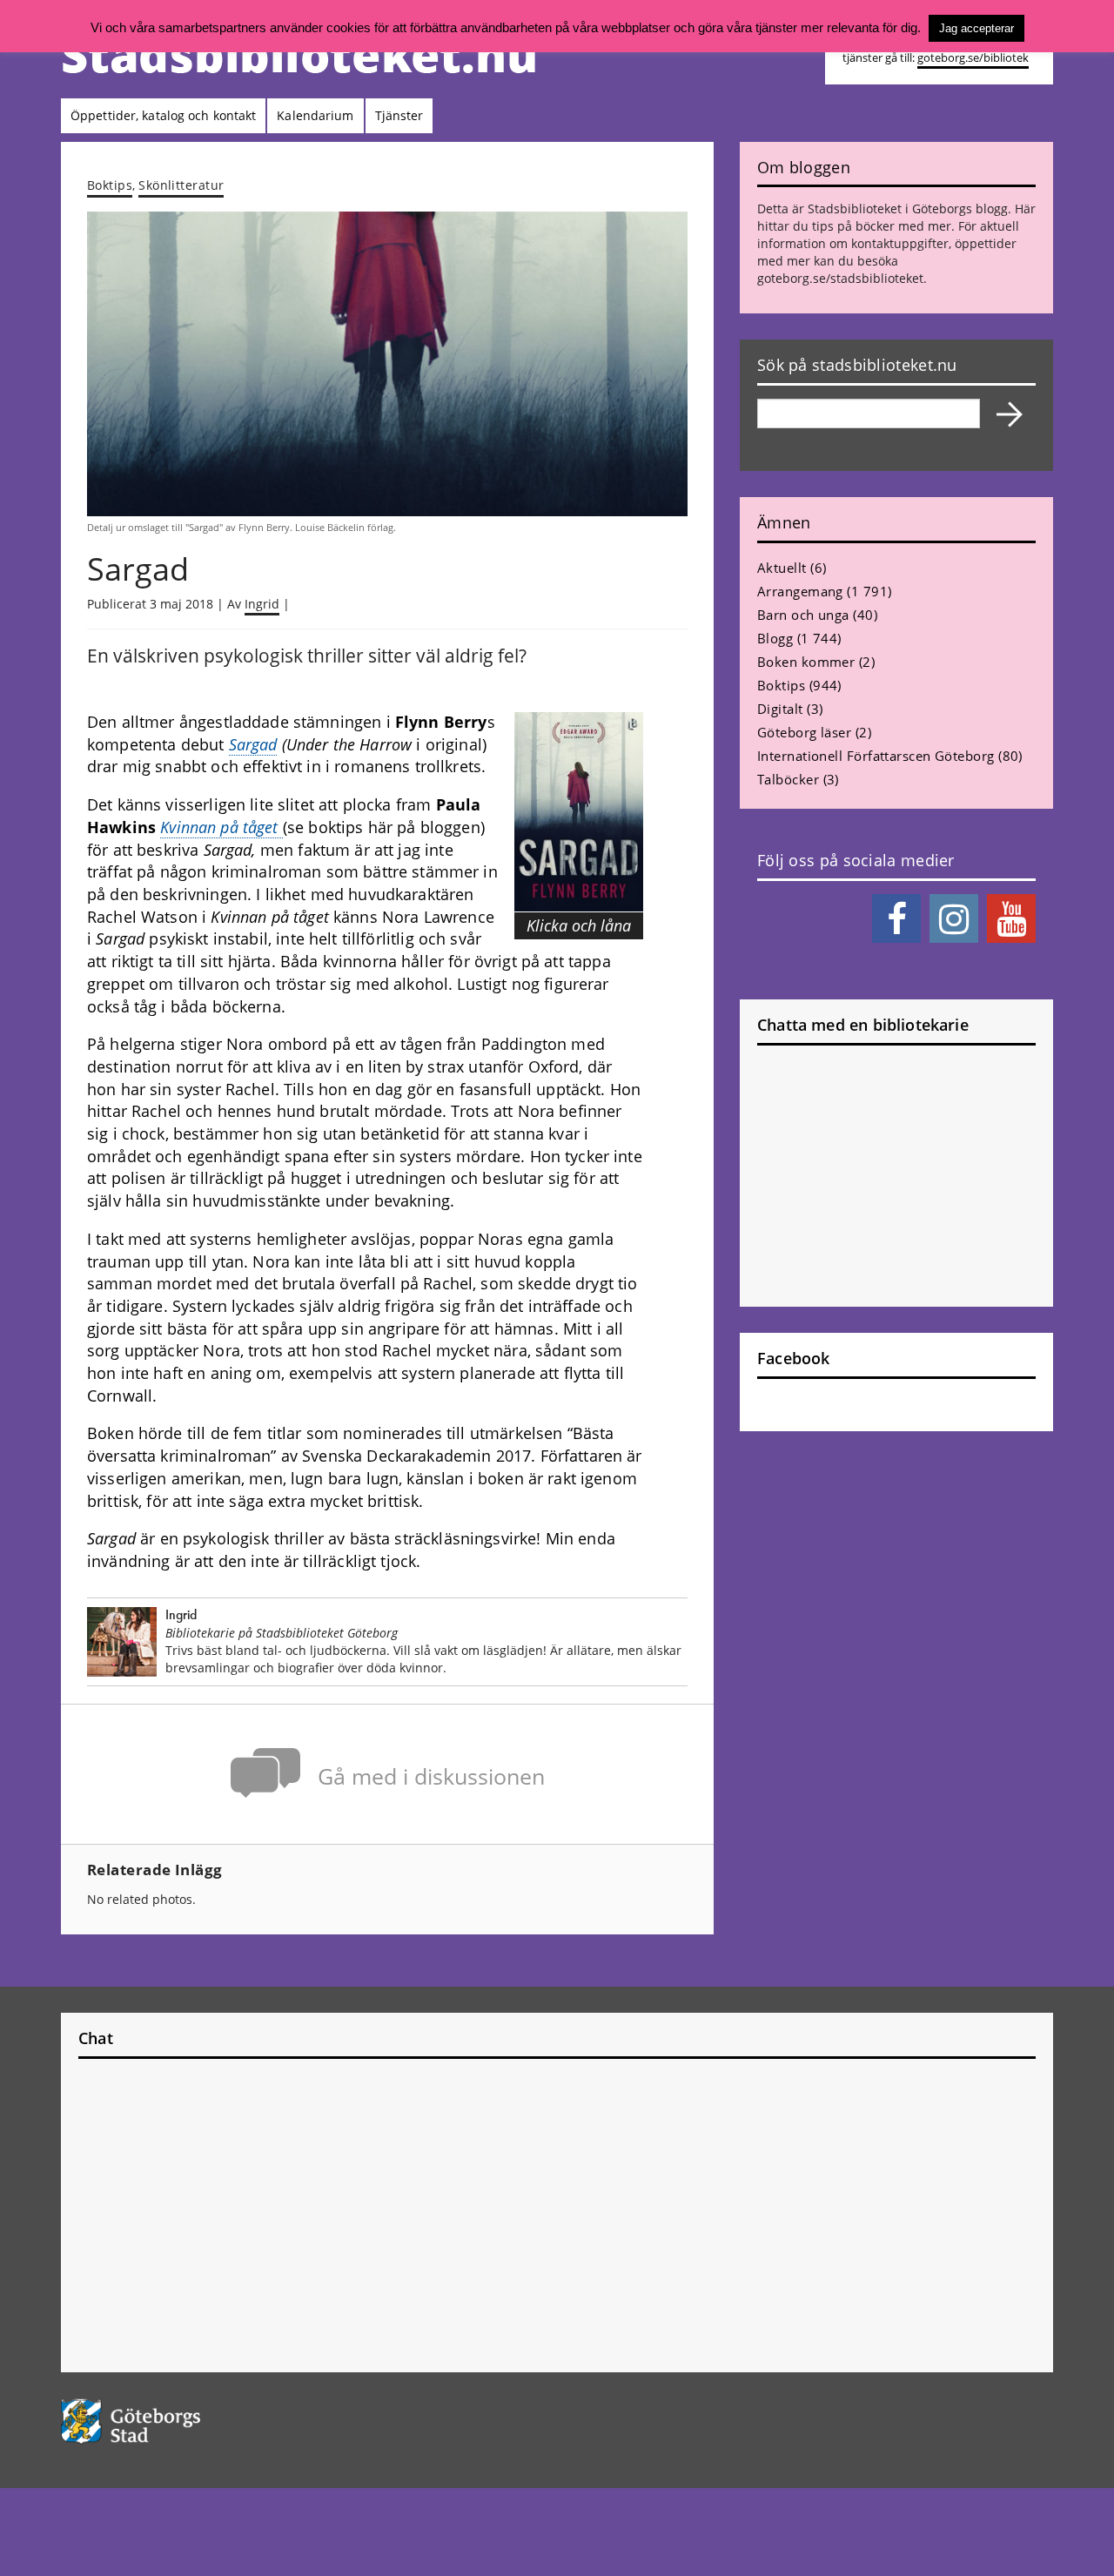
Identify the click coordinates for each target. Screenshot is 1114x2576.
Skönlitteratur (181, 185)
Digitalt (780, 709)
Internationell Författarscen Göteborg (876, 756)
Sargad (253, 744)
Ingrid (262, 604)
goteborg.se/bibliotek (973, 58)
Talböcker (788, 779)
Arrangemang (800, 591)
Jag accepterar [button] (976, 28)
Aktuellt (782, 568)
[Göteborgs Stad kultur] (175, 2421)
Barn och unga (803, 615)
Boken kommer (806, 662)
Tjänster (399, 115)
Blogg (775, 638)
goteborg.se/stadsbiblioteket (840, 278)
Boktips (110, 185)
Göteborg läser (804, 732)
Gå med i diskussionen (431, 1776)
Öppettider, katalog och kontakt (163, 115)
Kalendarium (315, 115)
